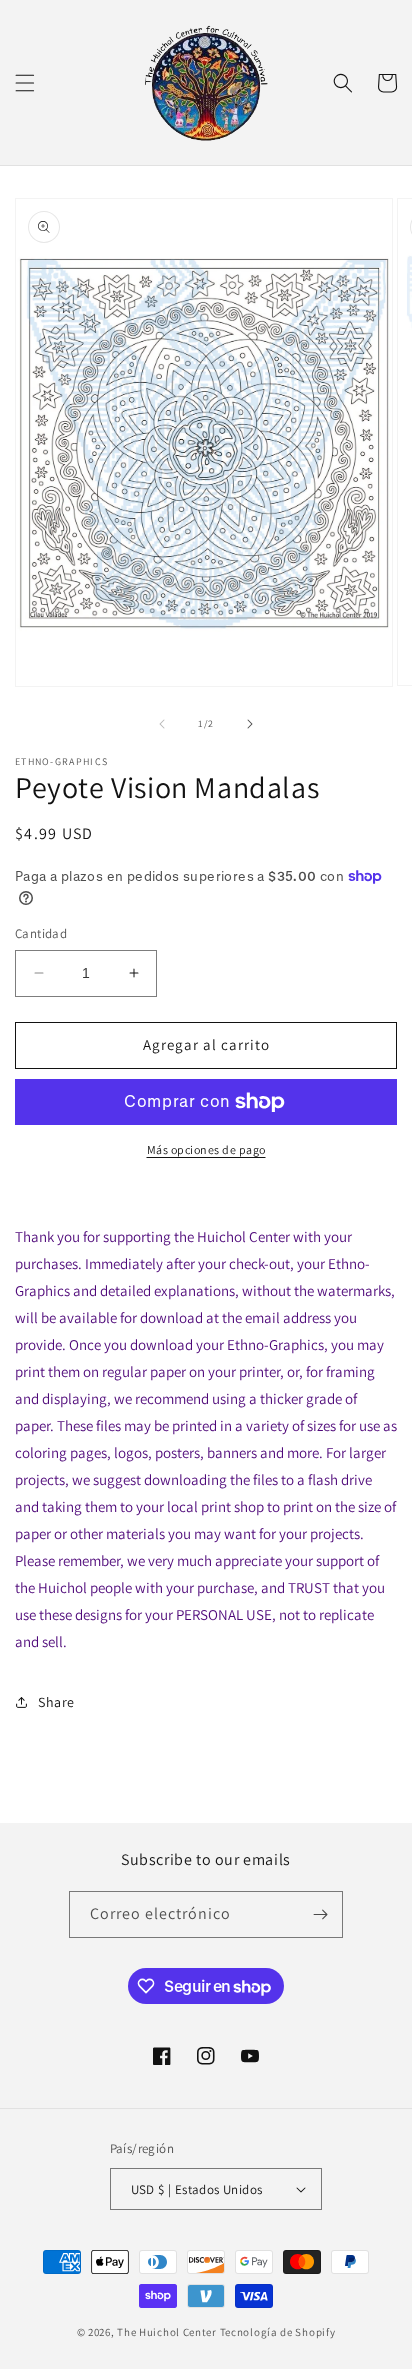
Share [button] (56, 1702)
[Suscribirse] (320, 1914)
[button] (25, 83)
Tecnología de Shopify (278, 2332)
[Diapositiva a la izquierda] (162, 724)
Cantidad (41, 933)
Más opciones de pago (206, 1149)
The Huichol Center (167, 2332)
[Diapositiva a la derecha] (250, 724)
